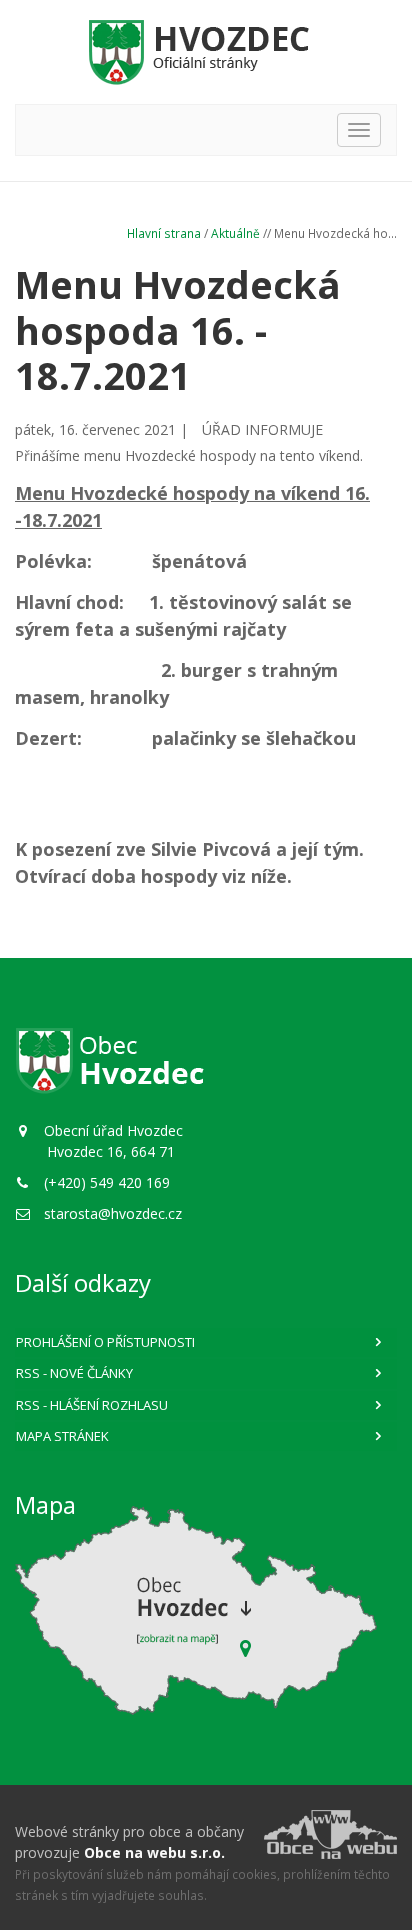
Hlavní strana (164, 233)
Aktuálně (235, 233)
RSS (74, 1373)
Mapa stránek (62, 1436)
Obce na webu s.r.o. (154, 1852)
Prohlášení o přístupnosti (105, 1342)
